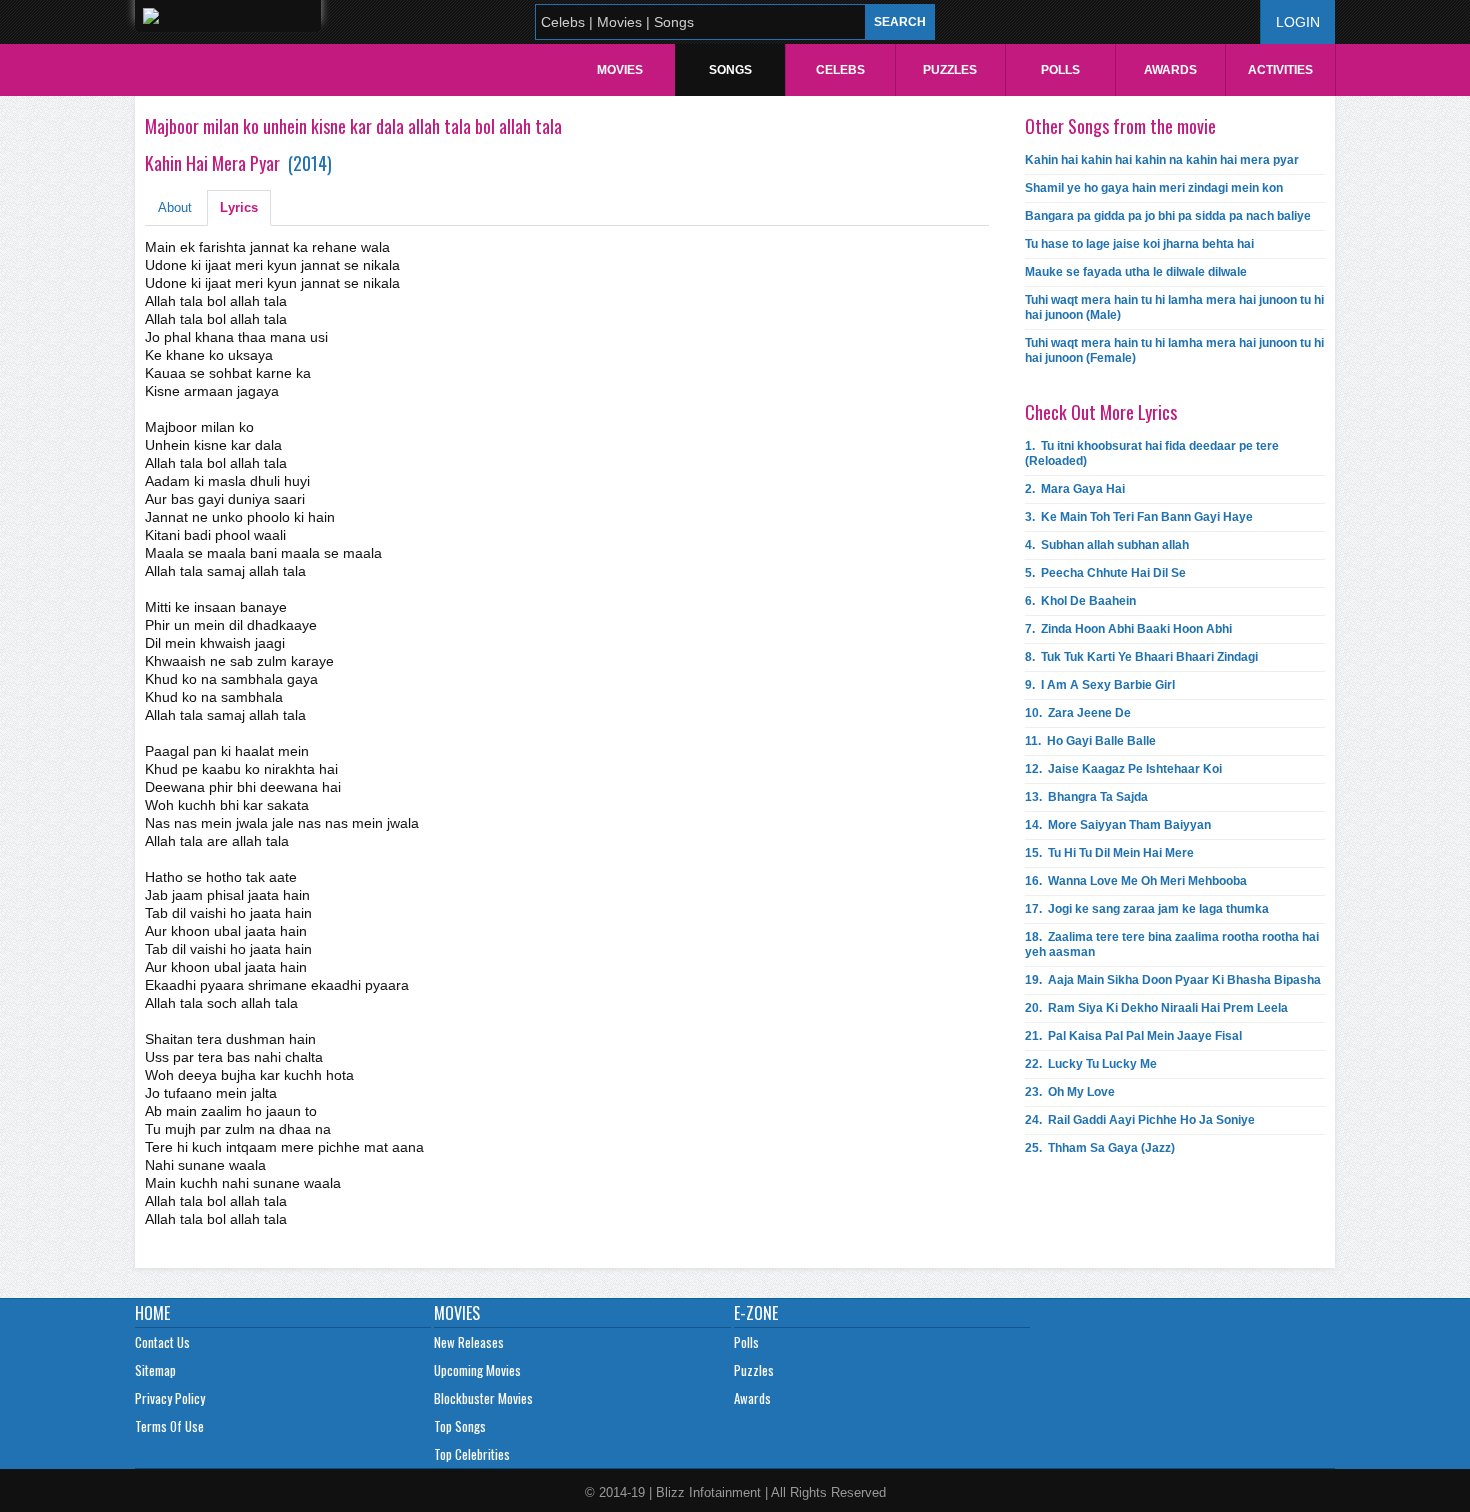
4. (1107, 545)
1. (1152, 453)
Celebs (840, 70)
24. (1140, 1120)
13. (1086, 797)
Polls (1060, 70)
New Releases (469, 1342)
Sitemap (155, 1370)
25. (1100, 1148)
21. (1133, 1036)
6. (1080, 601)
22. (1091, 1064)
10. (1078, 713)
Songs (730, 70)
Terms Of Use (169, 1426)
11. (1090, 741)
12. (1123, 769)
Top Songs (460, 1426)
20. (1156, 1008)
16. (1136, 881)
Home (152, 1313)
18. (1172, 944)
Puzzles (950, 70)
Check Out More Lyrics (1101, 412)
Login (1298, 22)
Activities (1280, 70)
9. (1100, 685)
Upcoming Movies (477, 1370)
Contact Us (162, 1342)
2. (1075, 489)
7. (1128, 629)
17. (1147, 909)
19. (1173, 980)
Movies (620, 70)
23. (1070, 1092)
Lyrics (239, 207)
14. (1118, 825)
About (175, 207)
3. (1139, 517)
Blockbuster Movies (483, 1398)
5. (1105, 573)
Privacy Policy (170, 1398)
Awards (1170, 70)
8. (1141, 657)
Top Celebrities (472, 1454)
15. (1109, 853)
